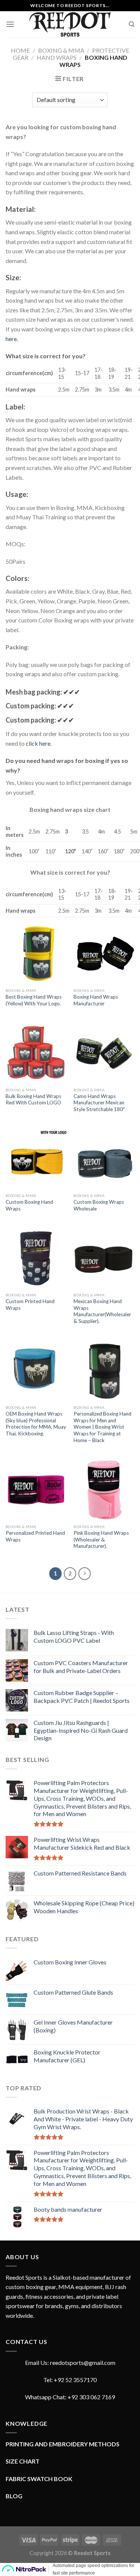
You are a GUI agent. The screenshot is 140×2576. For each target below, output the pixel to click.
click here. (39, 743)
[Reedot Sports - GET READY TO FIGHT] (70, 24)
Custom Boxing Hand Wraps (29, 1205)
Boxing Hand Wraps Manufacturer (96, 1000)
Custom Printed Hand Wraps (30, 1305)
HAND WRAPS (57, 57)
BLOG (14, 2496)
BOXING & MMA (61, 50)
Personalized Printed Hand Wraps (35, 1536)
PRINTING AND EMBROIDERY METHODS (63, 2444)
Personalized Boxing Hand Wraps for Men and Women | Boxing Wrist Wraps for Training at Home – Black (102, 1427)
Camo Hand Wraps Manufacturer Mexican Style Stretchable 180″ (99, 1103)
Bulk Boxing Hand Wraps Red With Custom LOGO (33, 1100)
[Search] (132, 24)
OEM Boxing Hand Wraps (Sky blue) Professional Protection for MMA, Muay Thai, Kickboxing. (36, 1424)
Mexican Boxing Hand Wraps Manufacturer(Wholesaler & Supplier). (102, 1311)
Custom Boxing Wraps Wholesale (99, 1205)
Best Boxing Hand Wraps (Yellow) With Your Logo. (34, 1000)
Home (20, 50)
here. (12, 339)
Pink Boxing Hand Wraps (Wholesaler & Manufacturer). (101, 1539)
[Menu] (10, 24)
